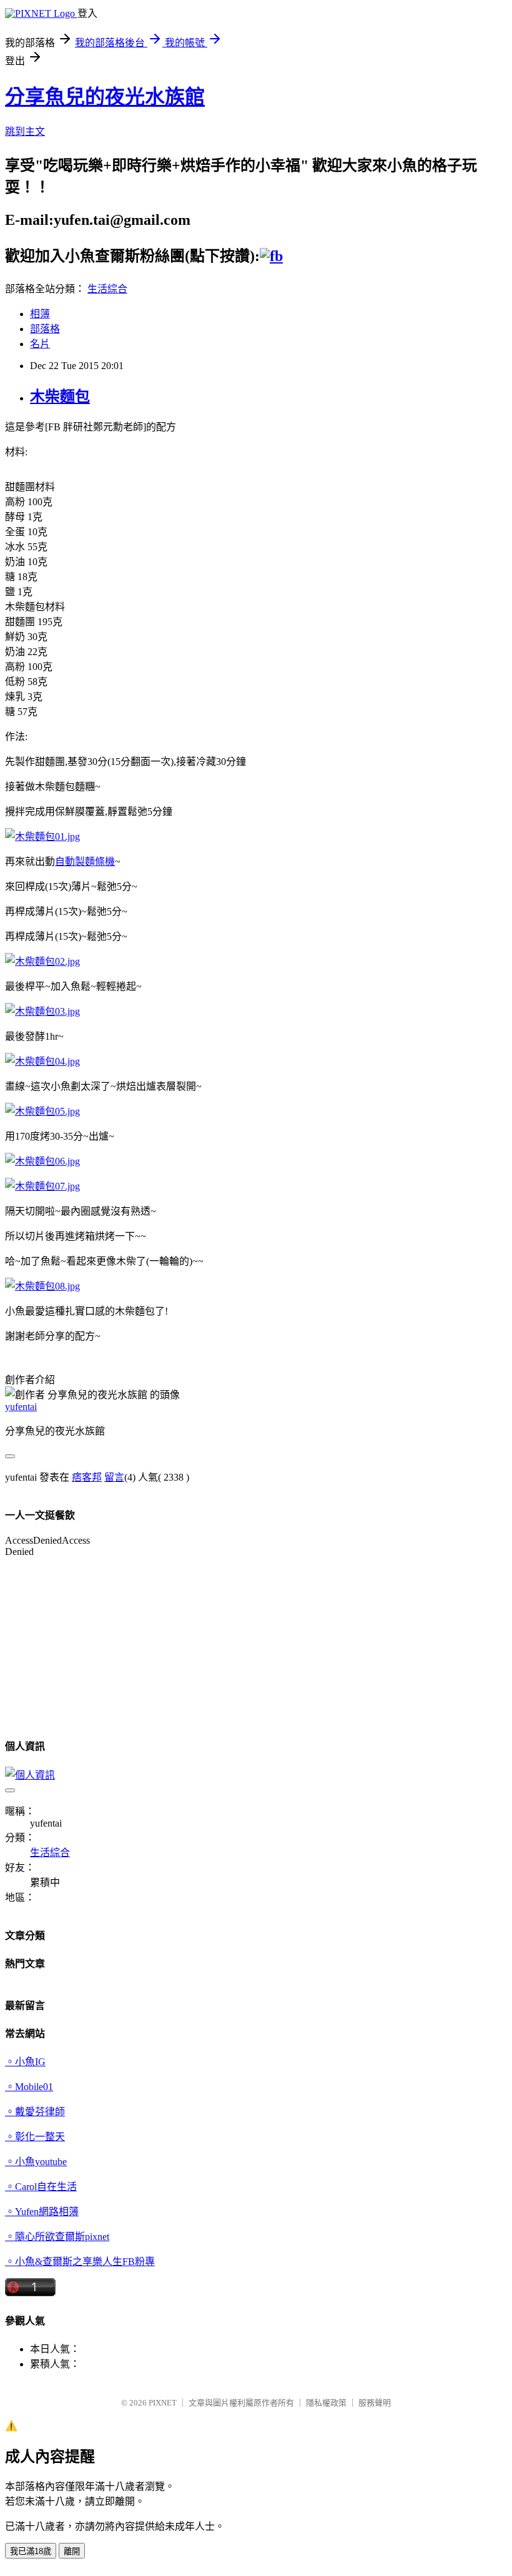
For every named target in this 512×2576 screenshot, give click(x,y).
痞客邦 (87, 1477)
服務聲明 (375, 2403)
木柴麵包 (60, 397)
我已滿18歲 (31, 2551)
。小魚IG (25, 2062)
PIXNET (163, 2403)
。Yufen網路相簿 (42, 2212)
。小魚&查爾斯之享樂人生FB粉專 (80, 2262)
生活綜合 (107, 289)
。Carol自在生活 (41, 2187)
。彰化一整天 (35, 2137)
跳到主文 (25, 131)
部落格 (45, 329)
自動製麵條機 (85, 861)
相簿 (40, 314)
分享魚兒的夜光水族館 (105, 97)
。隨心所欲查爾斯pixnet (57, 2237)
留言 (114, 1477)
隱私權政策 (326, 2403)
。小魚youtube (36, 2162)
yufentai (21, 1407)
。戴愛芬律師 (35, 2112)
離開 (72, 2551)
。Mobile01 (29, 2087)
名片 (40, 344)
